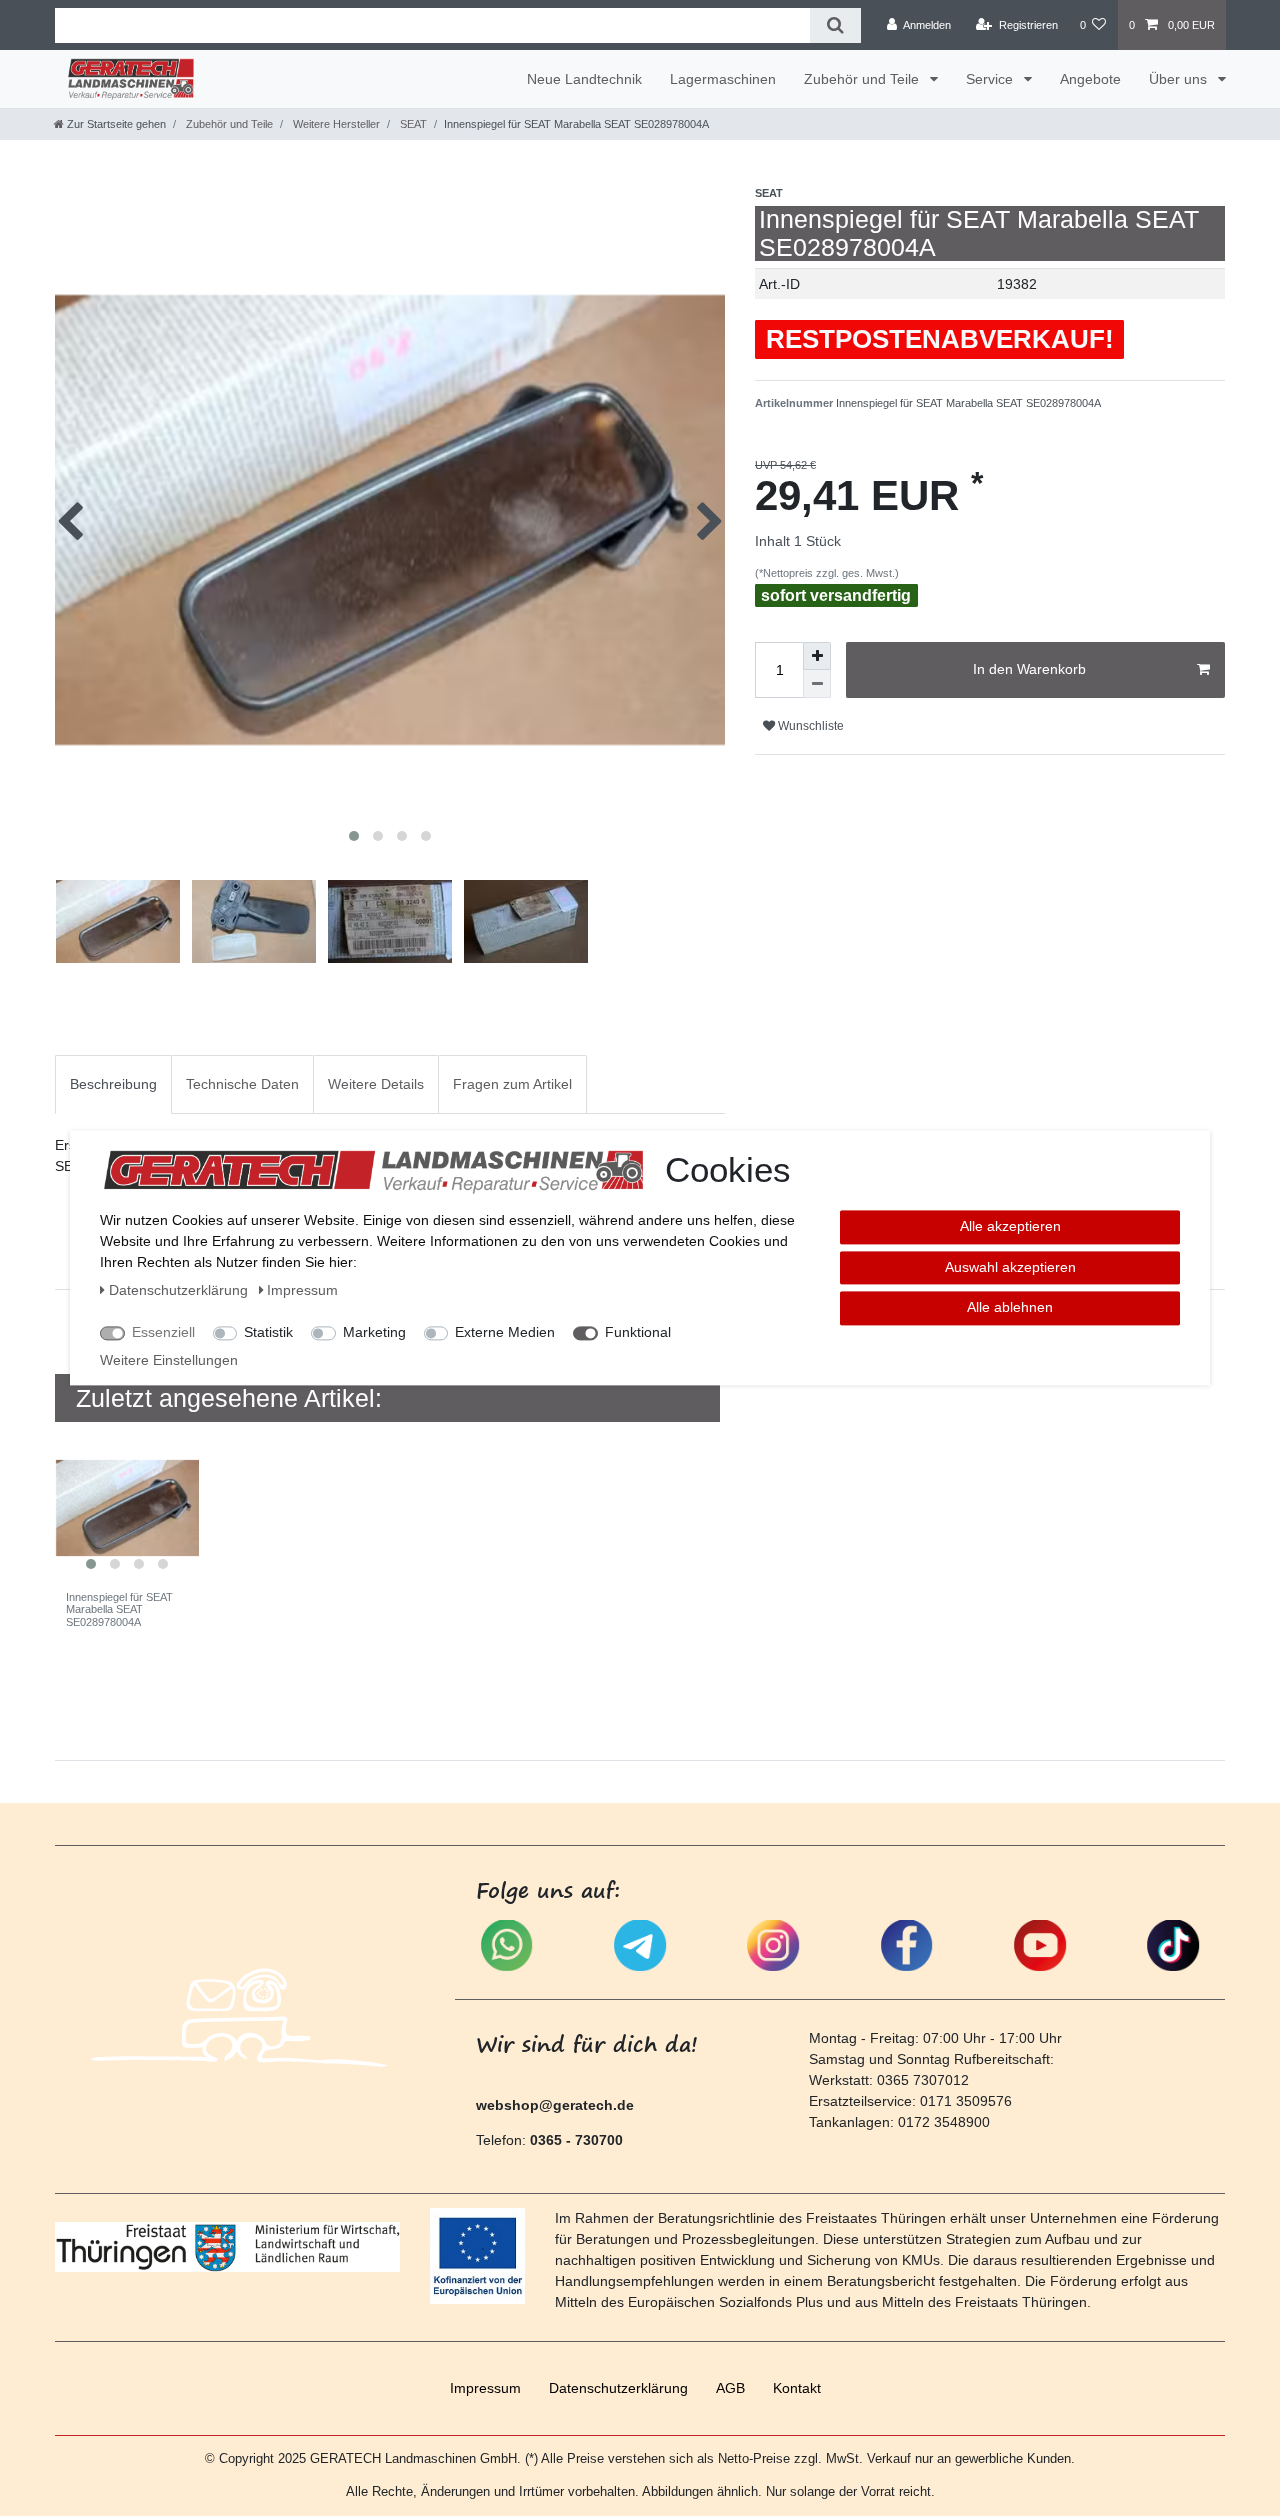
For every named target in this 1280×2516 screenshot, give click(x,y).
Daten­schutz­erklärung (618, 2388)
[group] (127, 1508)
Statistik (268, 1332)
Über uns (1180, 79)
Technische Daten (242, 1084)
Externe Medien (505, 1332)
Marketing (374, 1332)
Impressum (485, 2388)
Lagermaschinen (723, 79)
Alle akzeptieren (1010, 1226)
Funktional (638, 1332)
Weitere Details (376, 1084)
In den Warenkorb (1029, 669)
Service (991, 79)
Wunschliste (809, 726)
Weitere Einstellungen (169, 1360)
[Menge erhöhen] (817, 656)
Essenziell (163, 1332)
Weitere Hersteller (335, 124)
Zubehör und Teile (863, 79)
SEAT (412, 124)
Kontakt (797, 2388)
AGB (730, 2388)
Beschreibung (113, 1084)
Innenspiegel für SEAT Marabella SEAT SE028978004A (119, 1609)
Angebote (1090, 79)
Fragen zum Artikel (512, 1084)
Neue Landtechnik (584, 79)
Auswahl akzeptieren (1010, 1267)
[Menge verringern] (817, 684)
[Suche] (835, 25)
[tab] (113, 1084)
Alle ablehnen (1010, 1307)
